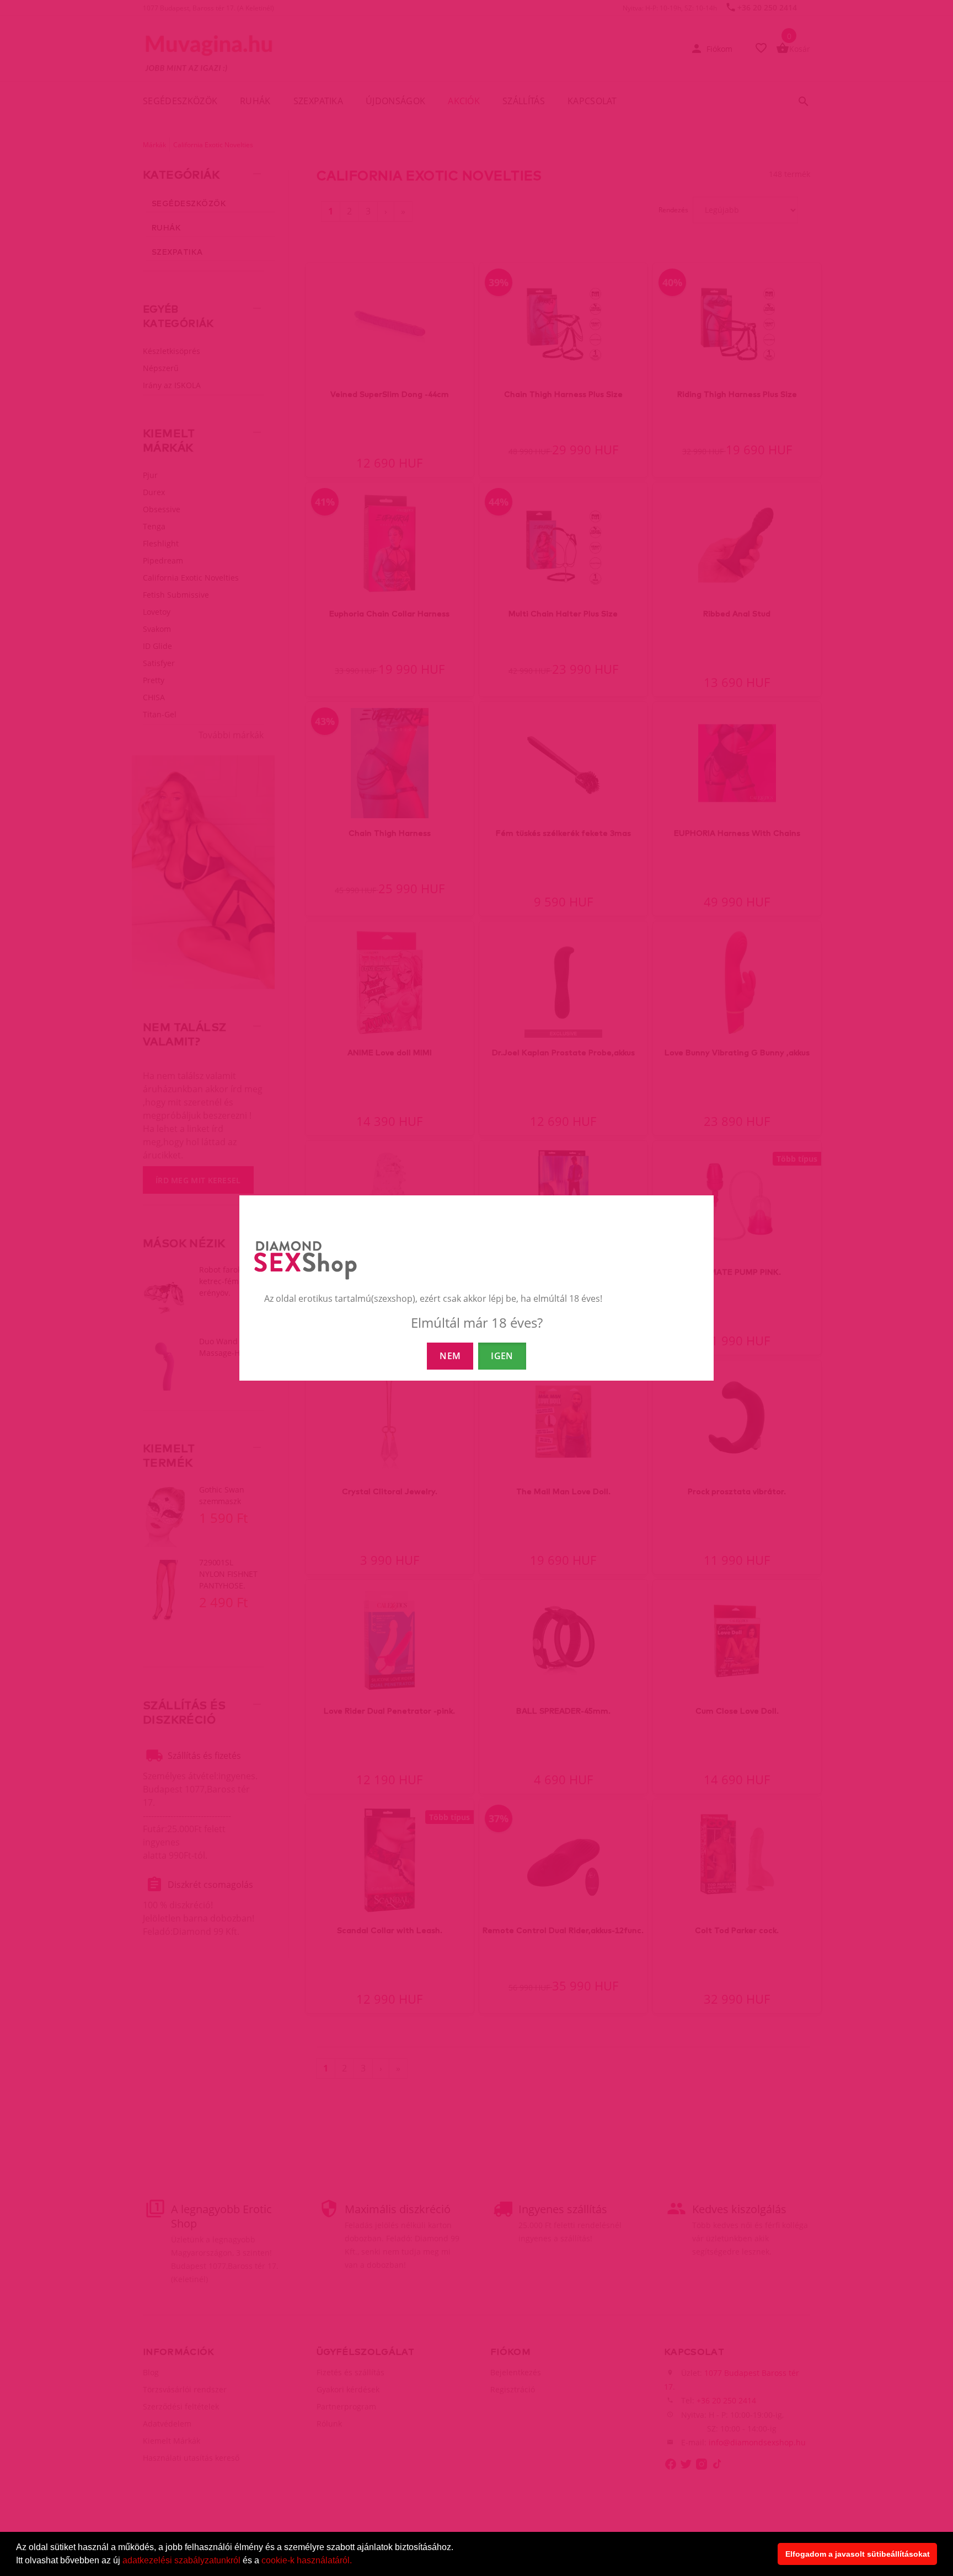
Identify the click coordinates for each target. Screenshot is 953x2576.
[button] (356, 2562)
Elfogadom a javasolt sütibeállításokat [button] (858, 2554)
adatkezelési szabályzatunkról (181, 2560)
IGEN (502, 1356)
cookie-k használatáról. (307, 2560)
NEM (450, 1356)
